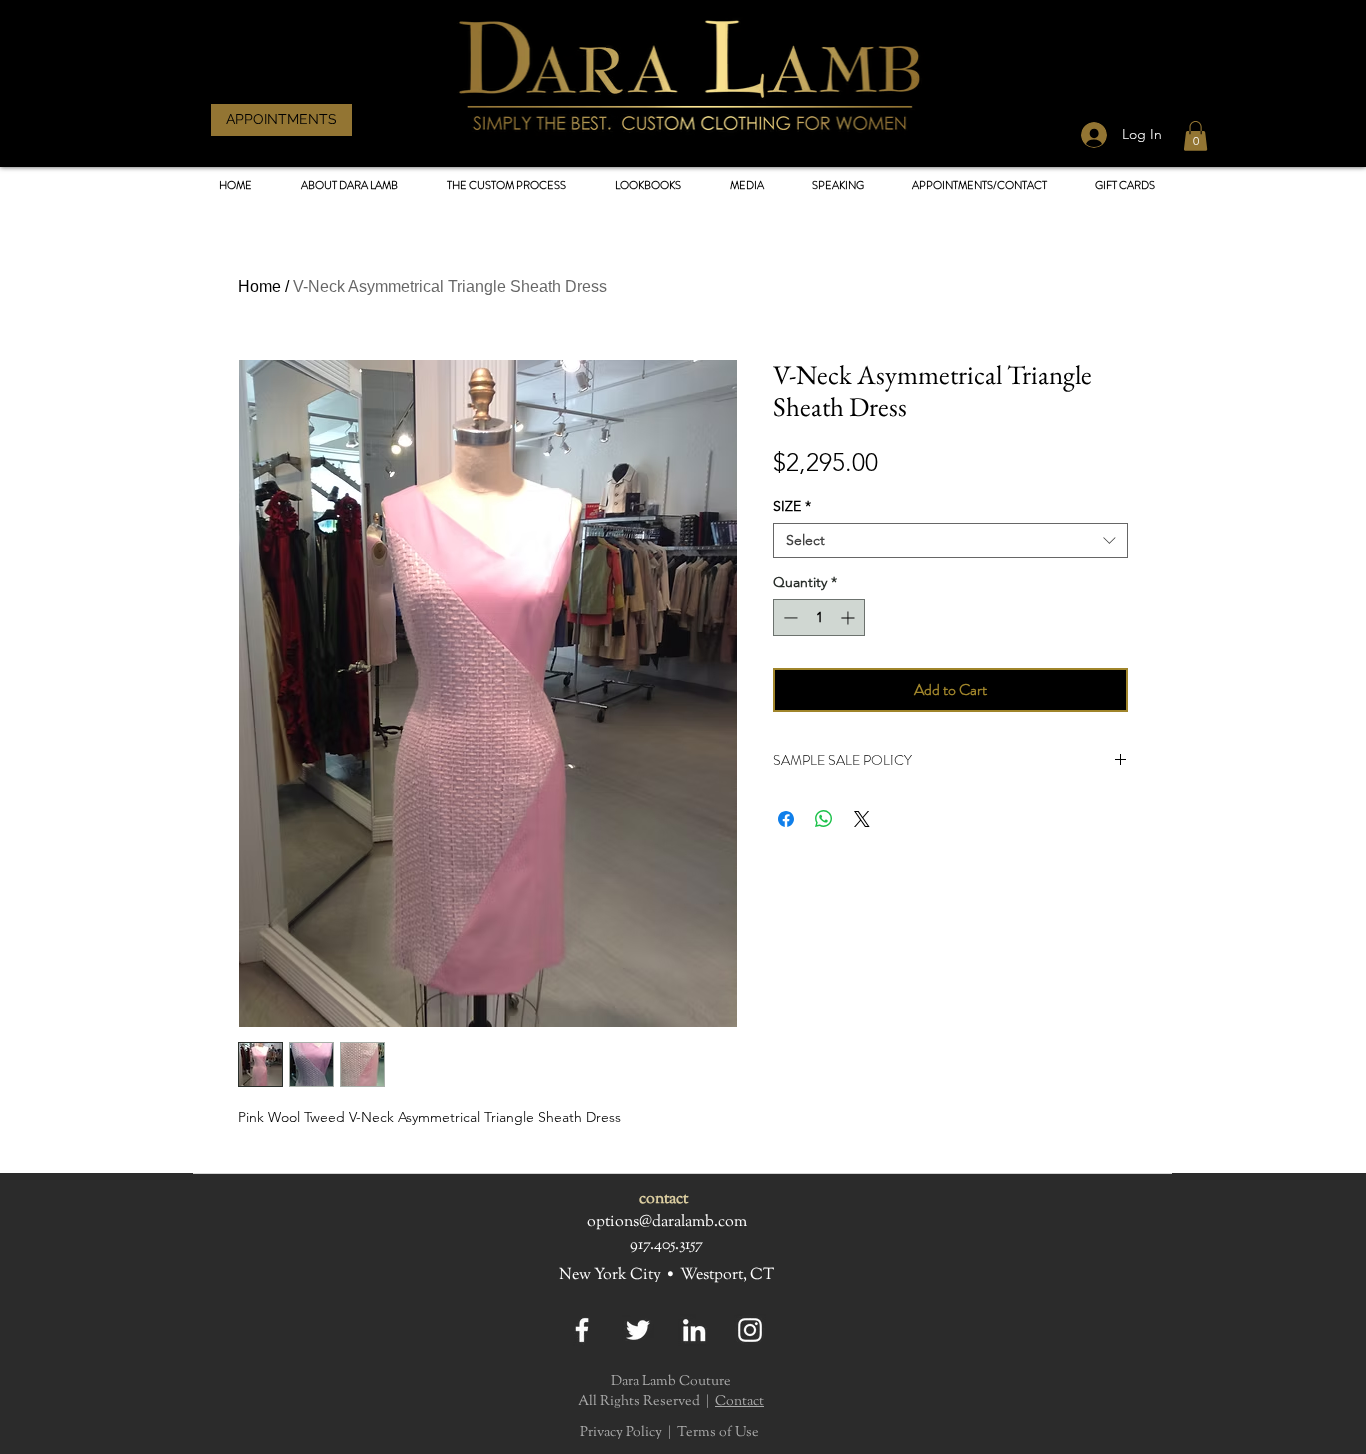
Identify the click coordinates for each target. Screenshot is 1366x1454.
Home (259, 286)
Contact (739, 1402)
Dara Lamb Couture (671, 1382)
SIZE (792, 506)
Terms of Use (718, 1433)
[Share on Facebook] (786, 819)
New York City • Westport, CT (666, 1275)
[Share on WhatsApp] (824, 819)
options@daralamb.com (667, 1222)
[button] (647, 185)
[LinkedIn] (694, 1330)
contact (663, 1199)
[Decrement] (788, 617)
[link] (1195, 136)
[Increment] (849, 617)
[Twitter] (638, 1330)
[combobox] (950, 540)
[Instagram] (750, 1330)
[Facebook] (582, 1330)
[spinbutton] (819, 617)
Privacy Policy (621, 1433)
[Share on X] (862, 819)
